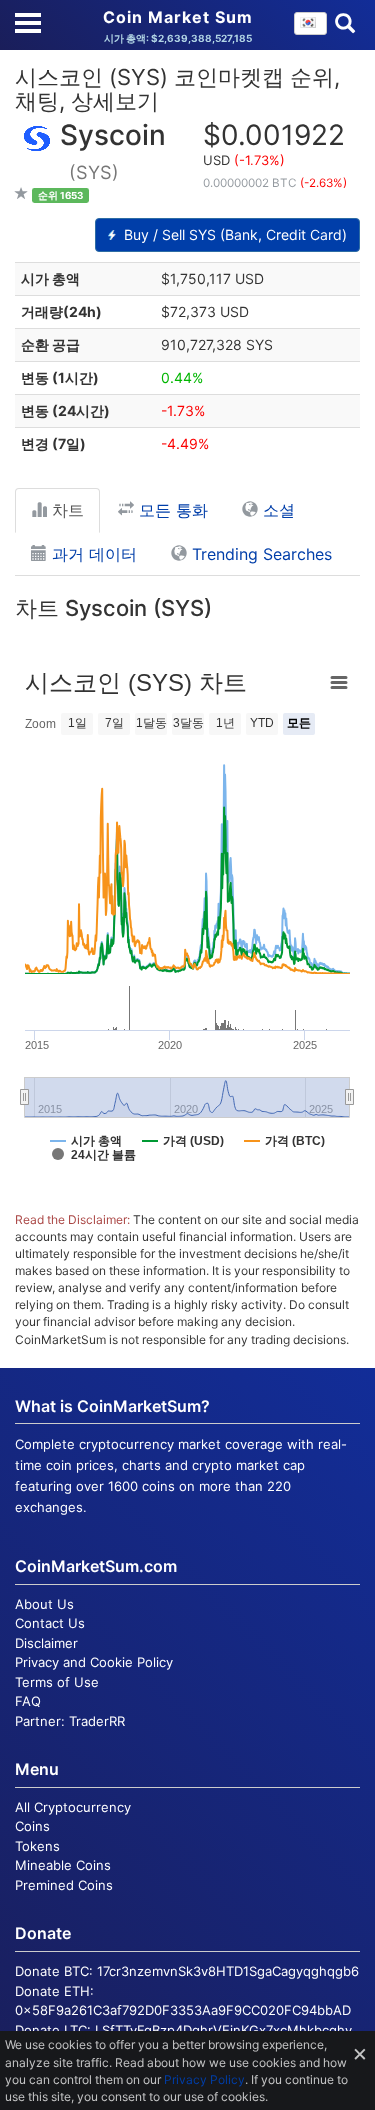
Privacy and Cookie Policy (94, 1662)
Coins (32, 1826)
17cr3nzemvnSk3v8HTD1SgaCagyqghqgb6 (228, 1971)
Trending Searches (259, 554)
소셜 (276, 510)
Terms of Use (57, 1682)
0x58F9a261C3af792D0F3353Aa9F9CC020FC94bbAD (183, 2010)
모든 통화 (171, 510)
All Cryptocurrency (73, 1807)
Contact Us (50, 1623)
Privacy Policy (204, 2079)
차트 (65, 510)
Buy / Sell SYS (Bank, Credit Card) (233, 234)
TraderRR (97, 1721)
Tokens (37, 1846)
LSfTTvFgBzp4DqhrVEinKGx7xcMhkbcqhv (223, 2030)
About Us (44, 1604)
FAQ (28, 1701)
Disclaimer (46, 1643)
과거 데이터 (92, 554)
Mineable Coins (63, 1865)
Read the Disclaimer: (72, 1219)
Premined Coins (64, 1885)
